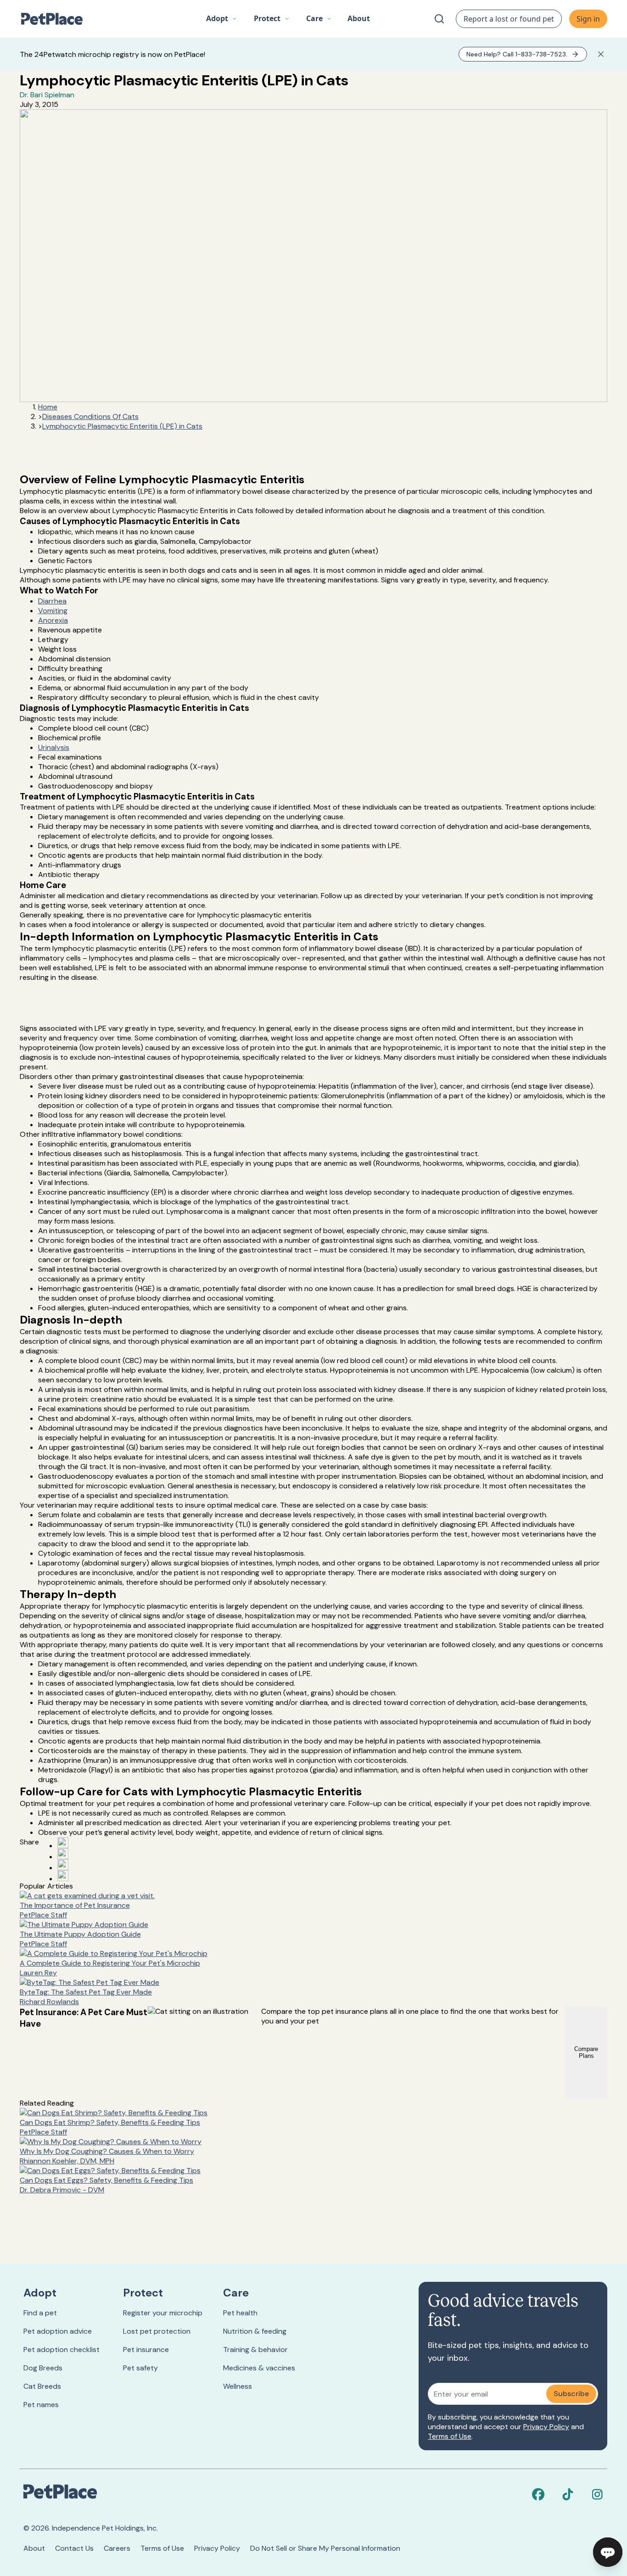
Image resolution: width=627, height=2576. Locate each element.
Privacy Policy (546, 2427)
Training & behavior (255, 2350)
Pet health (240, 2313)
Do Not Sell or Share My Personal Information (325, 2548)
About (34, 2548)
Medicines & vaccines (259, 2368)
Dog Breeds (43, 2368)
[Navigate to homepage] (56, 19)
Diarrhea (52, 601)
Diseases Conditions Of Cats (90, 416)
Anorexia (53, 620)
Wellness (238, 2386)
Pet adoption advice (58, 2331)
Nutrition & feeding (255, 2331)
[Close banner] (601, 54)
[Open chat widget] (608, 2552)
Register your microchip (163, 2313)
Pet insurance (146, 2350)
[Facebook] (538, 2494)
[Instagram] (597, 2494)
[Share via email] (63, 1876)
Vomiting (53, 611)
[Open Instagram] (63, 1865)
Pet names (41, 2405)
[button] (222, 19)
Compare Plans (586, 2052)
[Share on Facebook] (63, 1843)
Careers (117, 2548)
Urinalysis (54, 747)
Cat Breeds (42, 2386)
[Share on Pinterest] (63, 1854)
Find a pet (40, 2313)
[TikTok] (568, 2494)
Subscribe (571, 2394)
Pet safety (140, 2368)
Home (48, 407)
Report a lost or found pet (509, 19)
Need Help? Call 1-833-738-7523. (517, 54)
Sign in (588, 19)
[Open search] (439, 19)
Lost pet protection (157, 2331)
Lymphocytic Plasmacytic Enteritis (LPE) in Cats (122, 426)
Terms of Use (450, 2436)
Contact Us (74, 2548)
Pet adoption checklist (62, 2350)
